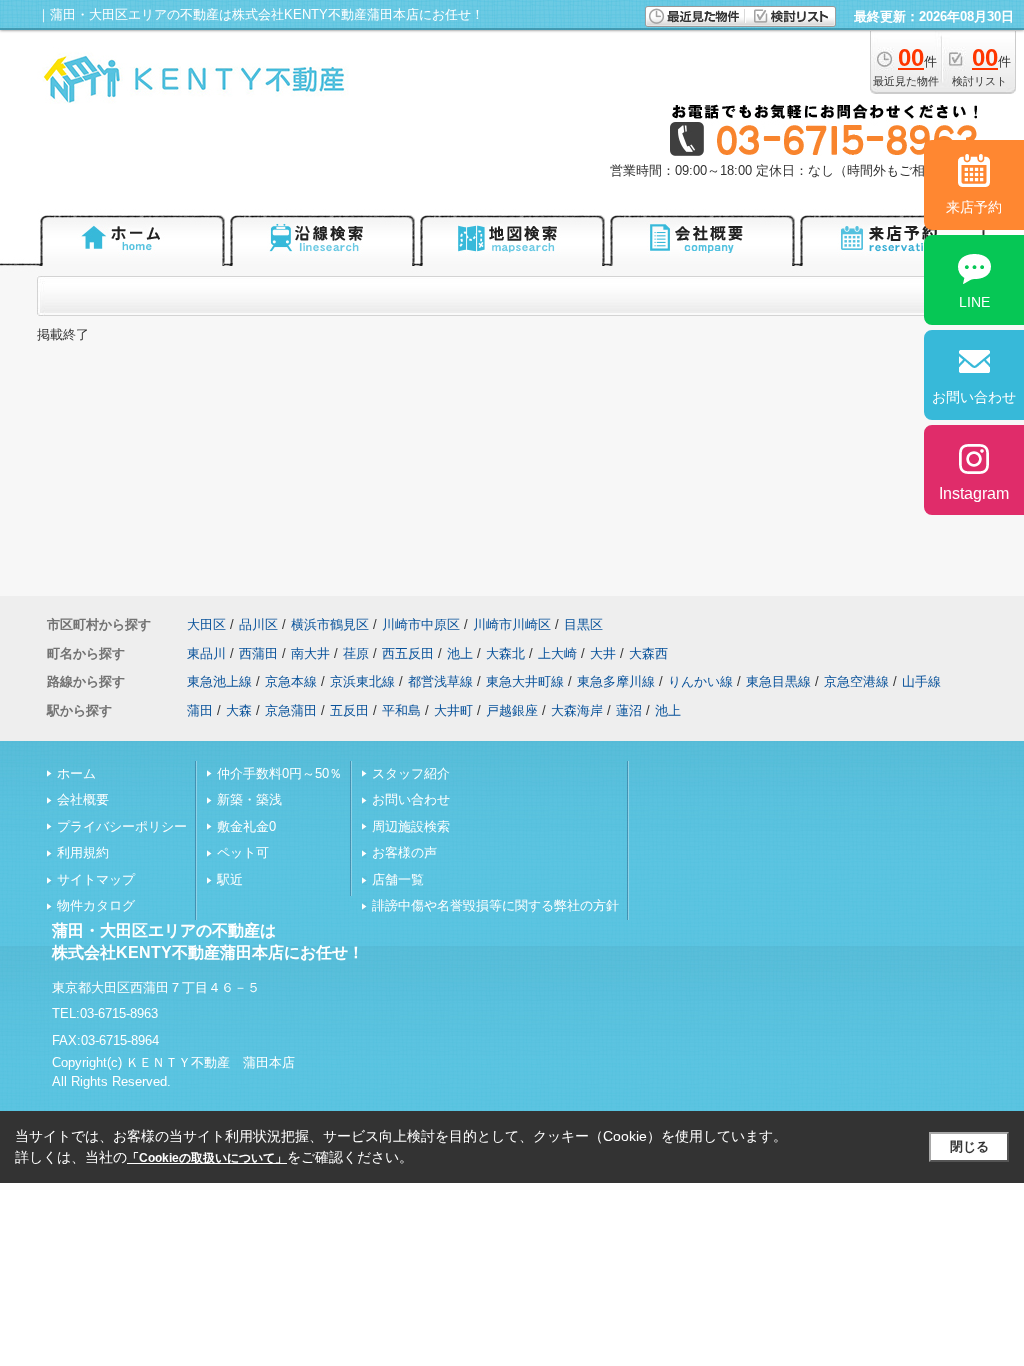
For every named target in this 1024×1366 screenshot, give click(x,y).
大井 (603, 653)
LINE (974, 302)
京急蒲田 (291, 710)
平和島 (401, 710)
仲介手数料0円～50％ (279, 773)
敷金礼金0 (246, 826)
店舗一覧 (398, 879)
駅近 (230, 879)
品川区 (258, 624)
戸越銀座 (512, 710)
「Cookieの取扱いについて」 (207, 1158)
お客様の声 (404, 852)
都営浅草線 (440, 681)
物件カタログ (96, 905)
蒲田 (200, 710)
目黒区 (583, 624)
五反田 (349, 710)
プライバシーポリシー (122, 826)
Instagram (974, 493)
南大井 (310, 653)
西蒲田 (258, 653)
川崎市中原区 (421, 624)
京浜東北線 (362, 681)
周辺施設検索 (411, 826)
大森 (239, 710)
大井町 (453, 710)
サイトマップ (96, 879)
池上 (460, 653)
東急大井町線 (525, 681)
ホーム (76, 773)
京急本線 (291, 681)
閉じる (969, 1146)
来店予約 (974, 207)
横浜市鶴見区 (330, 624)
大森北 (505, 653)
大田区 (206, 624)
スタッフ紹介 (411, 773)
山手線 (921, 681)
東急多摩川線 (616, 681)
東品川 (206, 653)
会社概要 (83, 799)
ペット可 (243, 852)
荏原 (356, 653)
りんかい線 (700, 681)
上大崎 (557, 653)
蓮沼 (629, 710)
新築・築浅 (249, 799)
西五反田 (408, 653)
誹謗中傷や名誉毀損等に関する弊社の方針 (495, 905)
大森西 (648, 653)
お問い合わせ (411, 799)
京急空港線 (856, 681)
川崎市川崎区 (512, 624)
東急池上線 (219, 681)
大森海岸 (577, 710)
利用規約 (83, 852)
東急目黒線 (778, 681)
